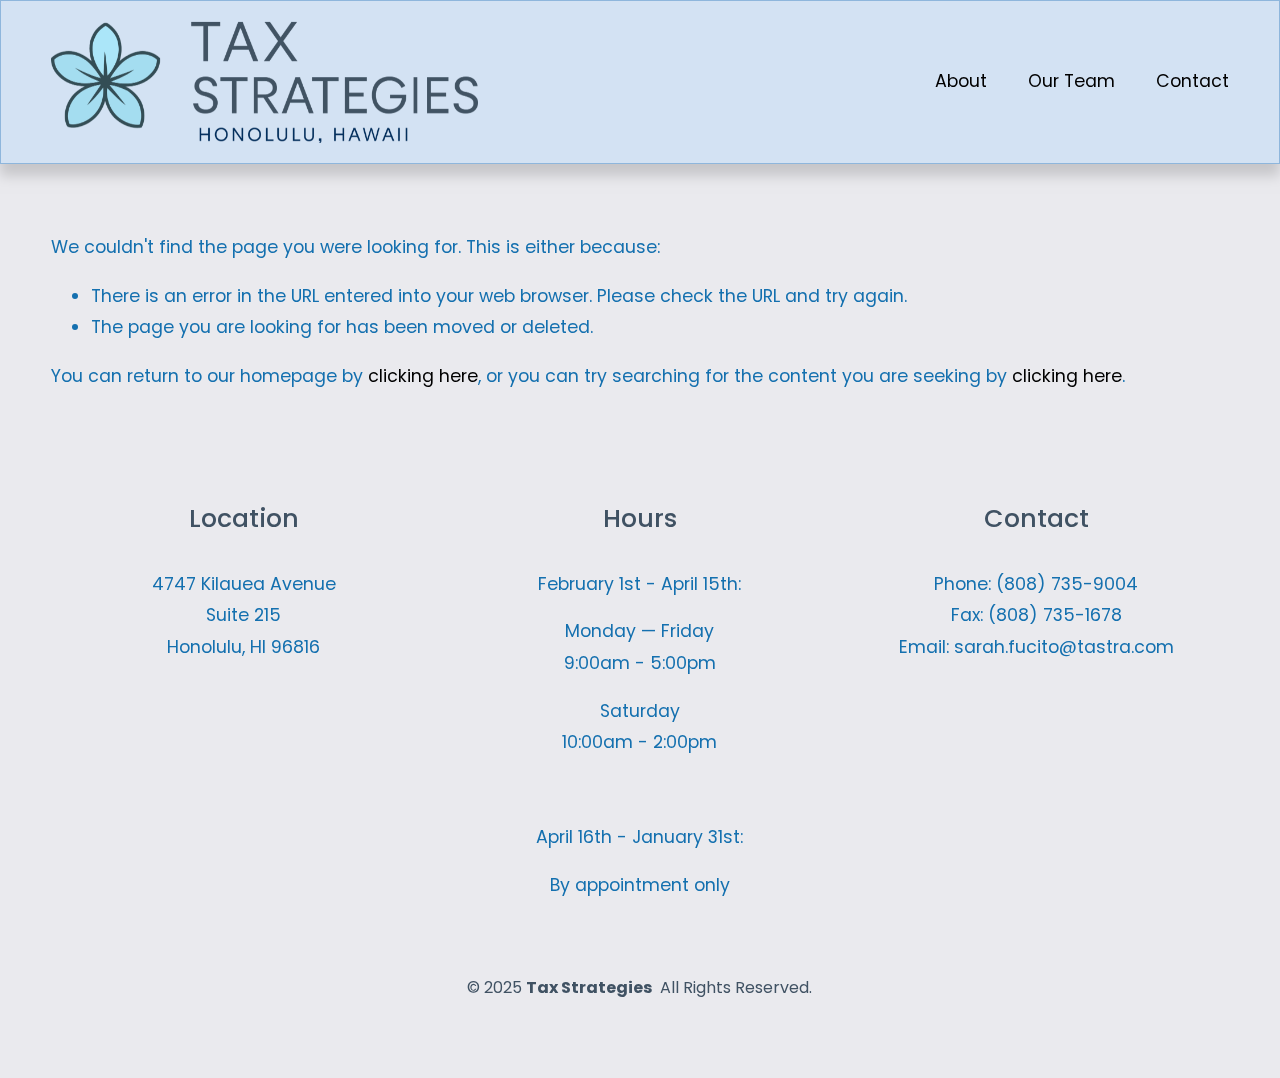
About (961, 81)
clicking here (423, 376)
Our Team (1071, 81)
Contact (1192, 81)
